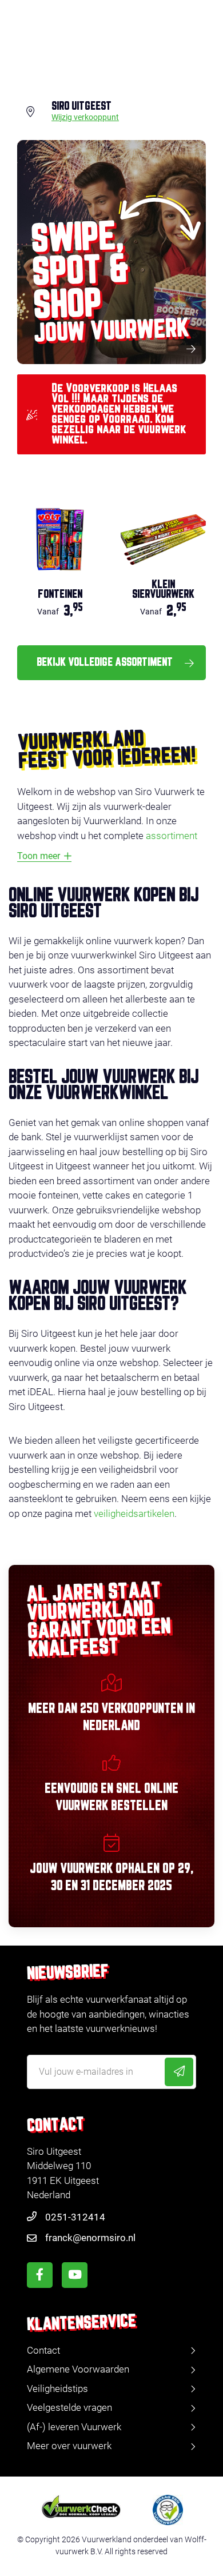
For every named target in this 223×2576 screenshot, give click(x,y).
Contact (43, 2350)
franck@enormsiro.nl (90, 2238)
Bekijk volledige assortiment (105, 662)
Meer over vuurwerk (69, 2446)
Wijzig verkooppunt (85, 118)
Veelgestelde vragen (69, 2407)
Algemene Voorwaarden (78, 2369)
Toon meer (39, 856)
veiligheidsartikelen (134, 1513)
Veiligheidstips (57, 2389)
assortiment (172, 836)
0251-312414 (75, 2217)
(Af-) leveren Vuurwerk (74, 2427)
